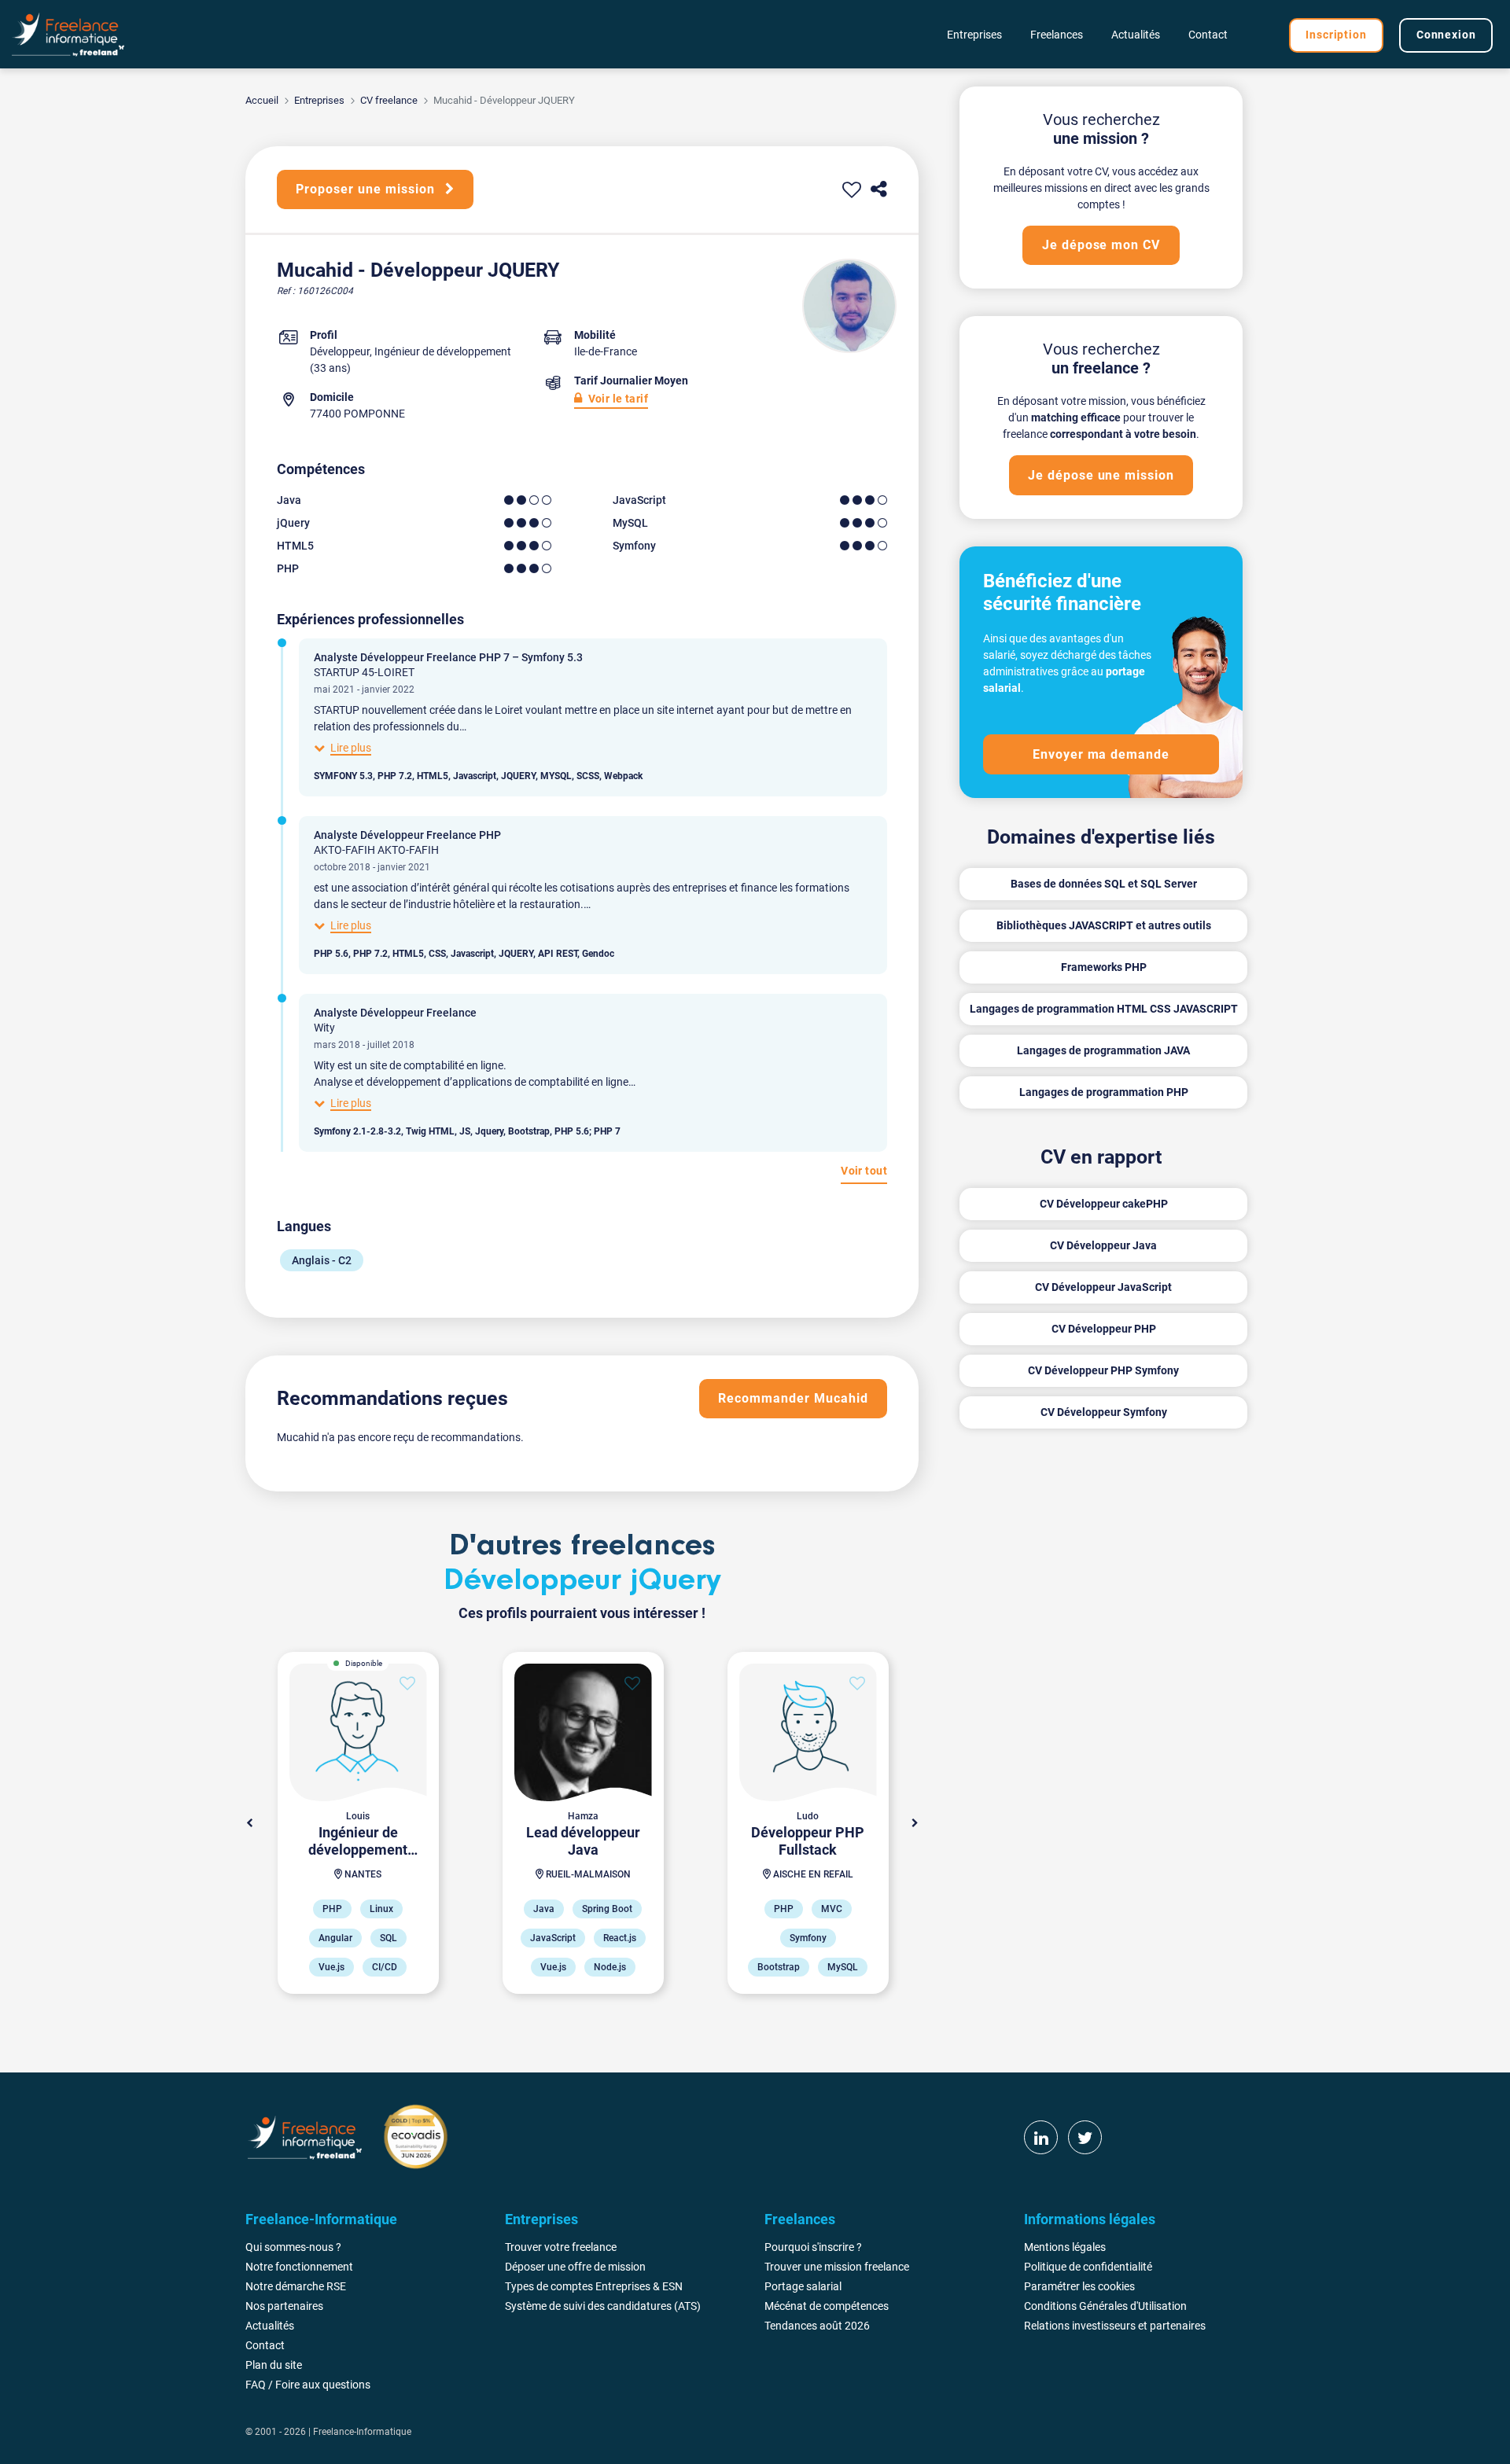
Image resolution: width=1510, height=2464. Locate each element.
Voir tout (864, 1171)
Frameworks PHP (1104, 967)
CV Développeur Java (1103, 1245)
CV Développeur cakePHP (1104, 1204)
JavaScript (639, 500)
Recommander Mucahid (793, 1398)
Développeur (340, 351)
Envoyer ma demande (1101, 754)
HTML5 (295, 546)
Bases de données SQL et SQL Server (1104, 884)
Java (289, 500)
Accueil (262, 100)
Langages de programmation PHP (1104, 1092)
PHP (288, 568)
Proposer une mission (367, 189)
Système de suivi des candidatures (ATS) (603, 2306)
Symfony (634, 546)
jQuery (293, 523)
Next (915, 1823)
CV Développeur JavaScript (1103, 1287)
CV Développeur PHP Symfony (1103, 1370)
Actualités (1136, 35)
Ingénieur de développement (443, 351)
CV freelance (389, 100)
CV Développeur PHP (1104, 1329)
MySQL (630, 523)
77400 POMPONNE (357, 414)
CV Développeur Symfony (1104, 1412)
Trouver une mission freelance (837, 2267)
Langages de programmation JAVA (1103, 1050)
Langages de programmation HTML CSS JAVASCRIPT (1104, 1009)
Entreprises (319, 100)
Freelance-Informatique (362, 2432)
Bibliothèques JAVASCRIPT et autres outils (1104, 925)
